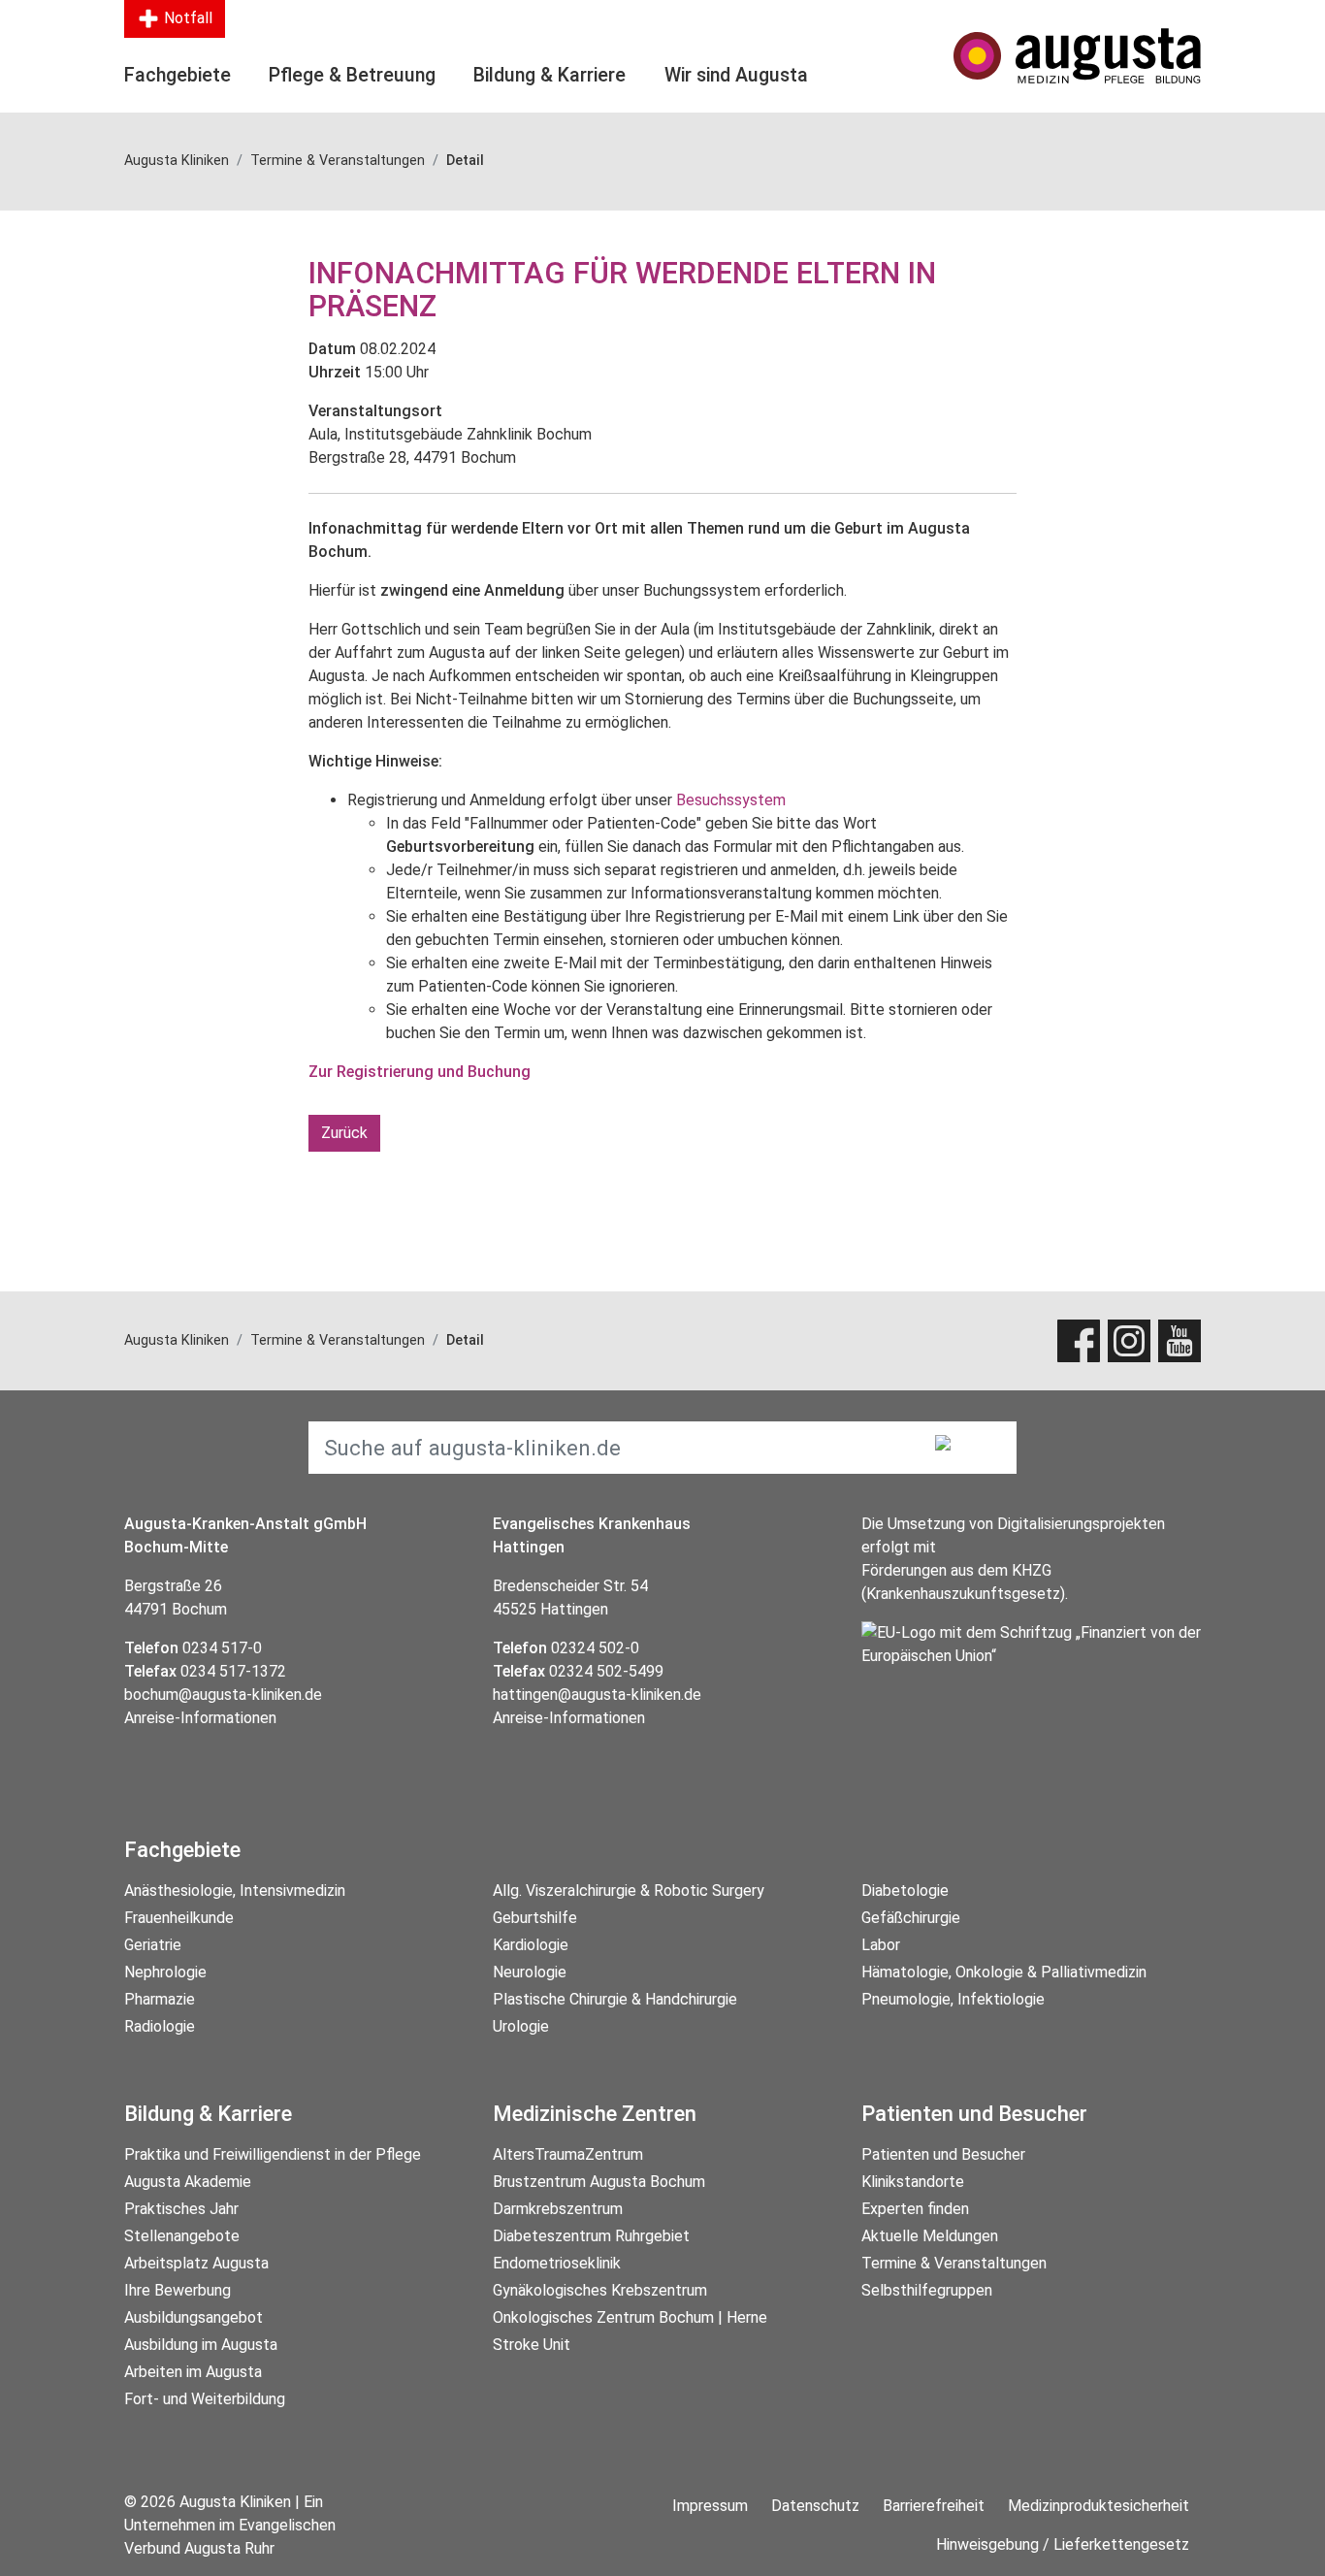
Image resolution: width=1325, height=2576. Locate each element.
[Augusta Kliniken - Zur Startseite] (1077, 56)
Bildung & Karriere (549, 75)
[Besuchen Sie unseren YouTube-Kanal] (1180, 1341)
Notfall (186, 18)
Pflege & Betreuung (352, 75)
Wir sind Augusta (736, 75)
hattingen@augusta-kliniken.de (597, 1695)
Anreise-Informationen (200, 1718)
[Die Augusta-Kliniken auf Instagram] (1129, 1341)
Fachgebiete (178, 75)
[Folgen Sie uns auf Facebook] (1079, 1341)
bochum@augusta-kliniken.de (223, 1695)
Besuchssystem (731, 800)
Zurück (344, 1133)
